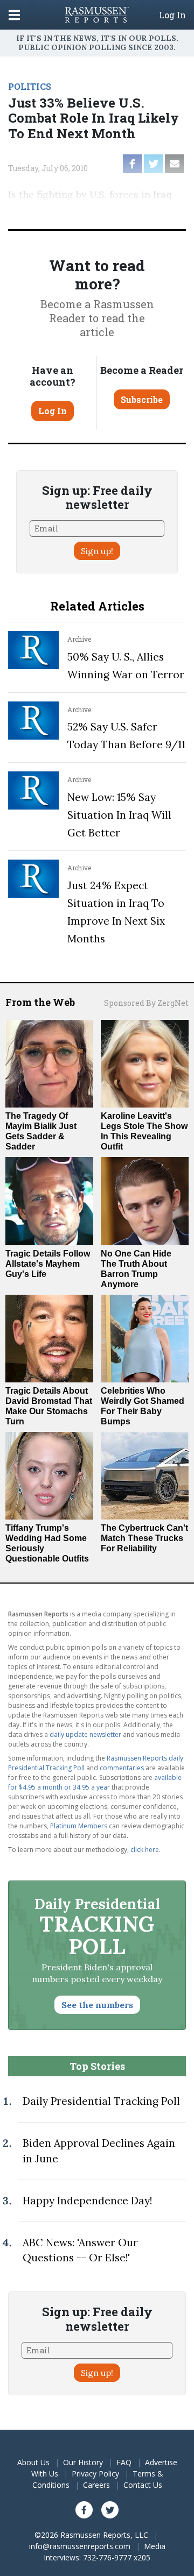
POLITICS (30, 86)
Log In (172, 15)
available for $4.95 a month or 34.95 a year (95, 1782)
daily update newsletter (85, 1734)
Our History (83, 2462)
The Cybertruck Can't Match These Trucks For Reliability (144, 1538)
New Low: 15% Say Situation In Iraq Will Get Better (119, 815)
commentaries (122, 1768)
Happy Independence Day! (87, 2201)
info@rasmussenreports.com (80, 2546)
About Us (33, 2462)
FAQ (124, 2462)
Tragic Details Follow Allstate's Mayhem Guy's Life (48, 1264)
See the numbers (97, 2005)
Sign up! (97, 551)
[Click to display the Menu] (14, 15)
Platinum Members (79, 1826)
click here (145, 1850)
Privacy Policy (95, 2474)
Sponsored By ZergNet (146, 1003)
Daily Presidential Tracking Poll (101, 2101)
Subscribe (142, 399)
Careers (96, 2485)
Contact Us (143, 2485)
